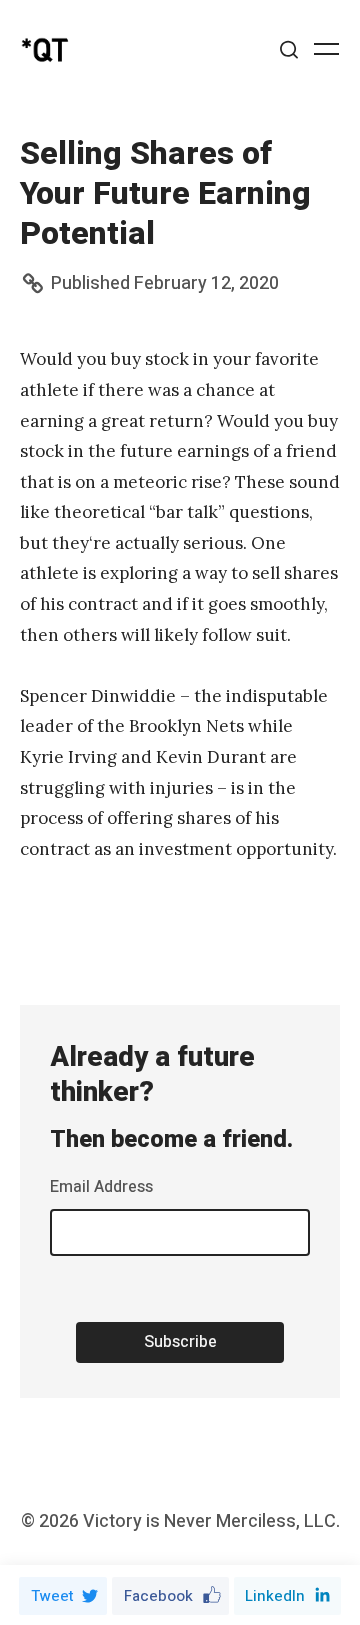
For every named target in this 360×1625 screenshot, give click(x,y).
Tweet (52, 1596)
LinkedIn (275, 1596)
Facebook (158, 1596)
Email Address (101, 1187)
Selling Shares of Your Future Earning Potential (165, 193)
